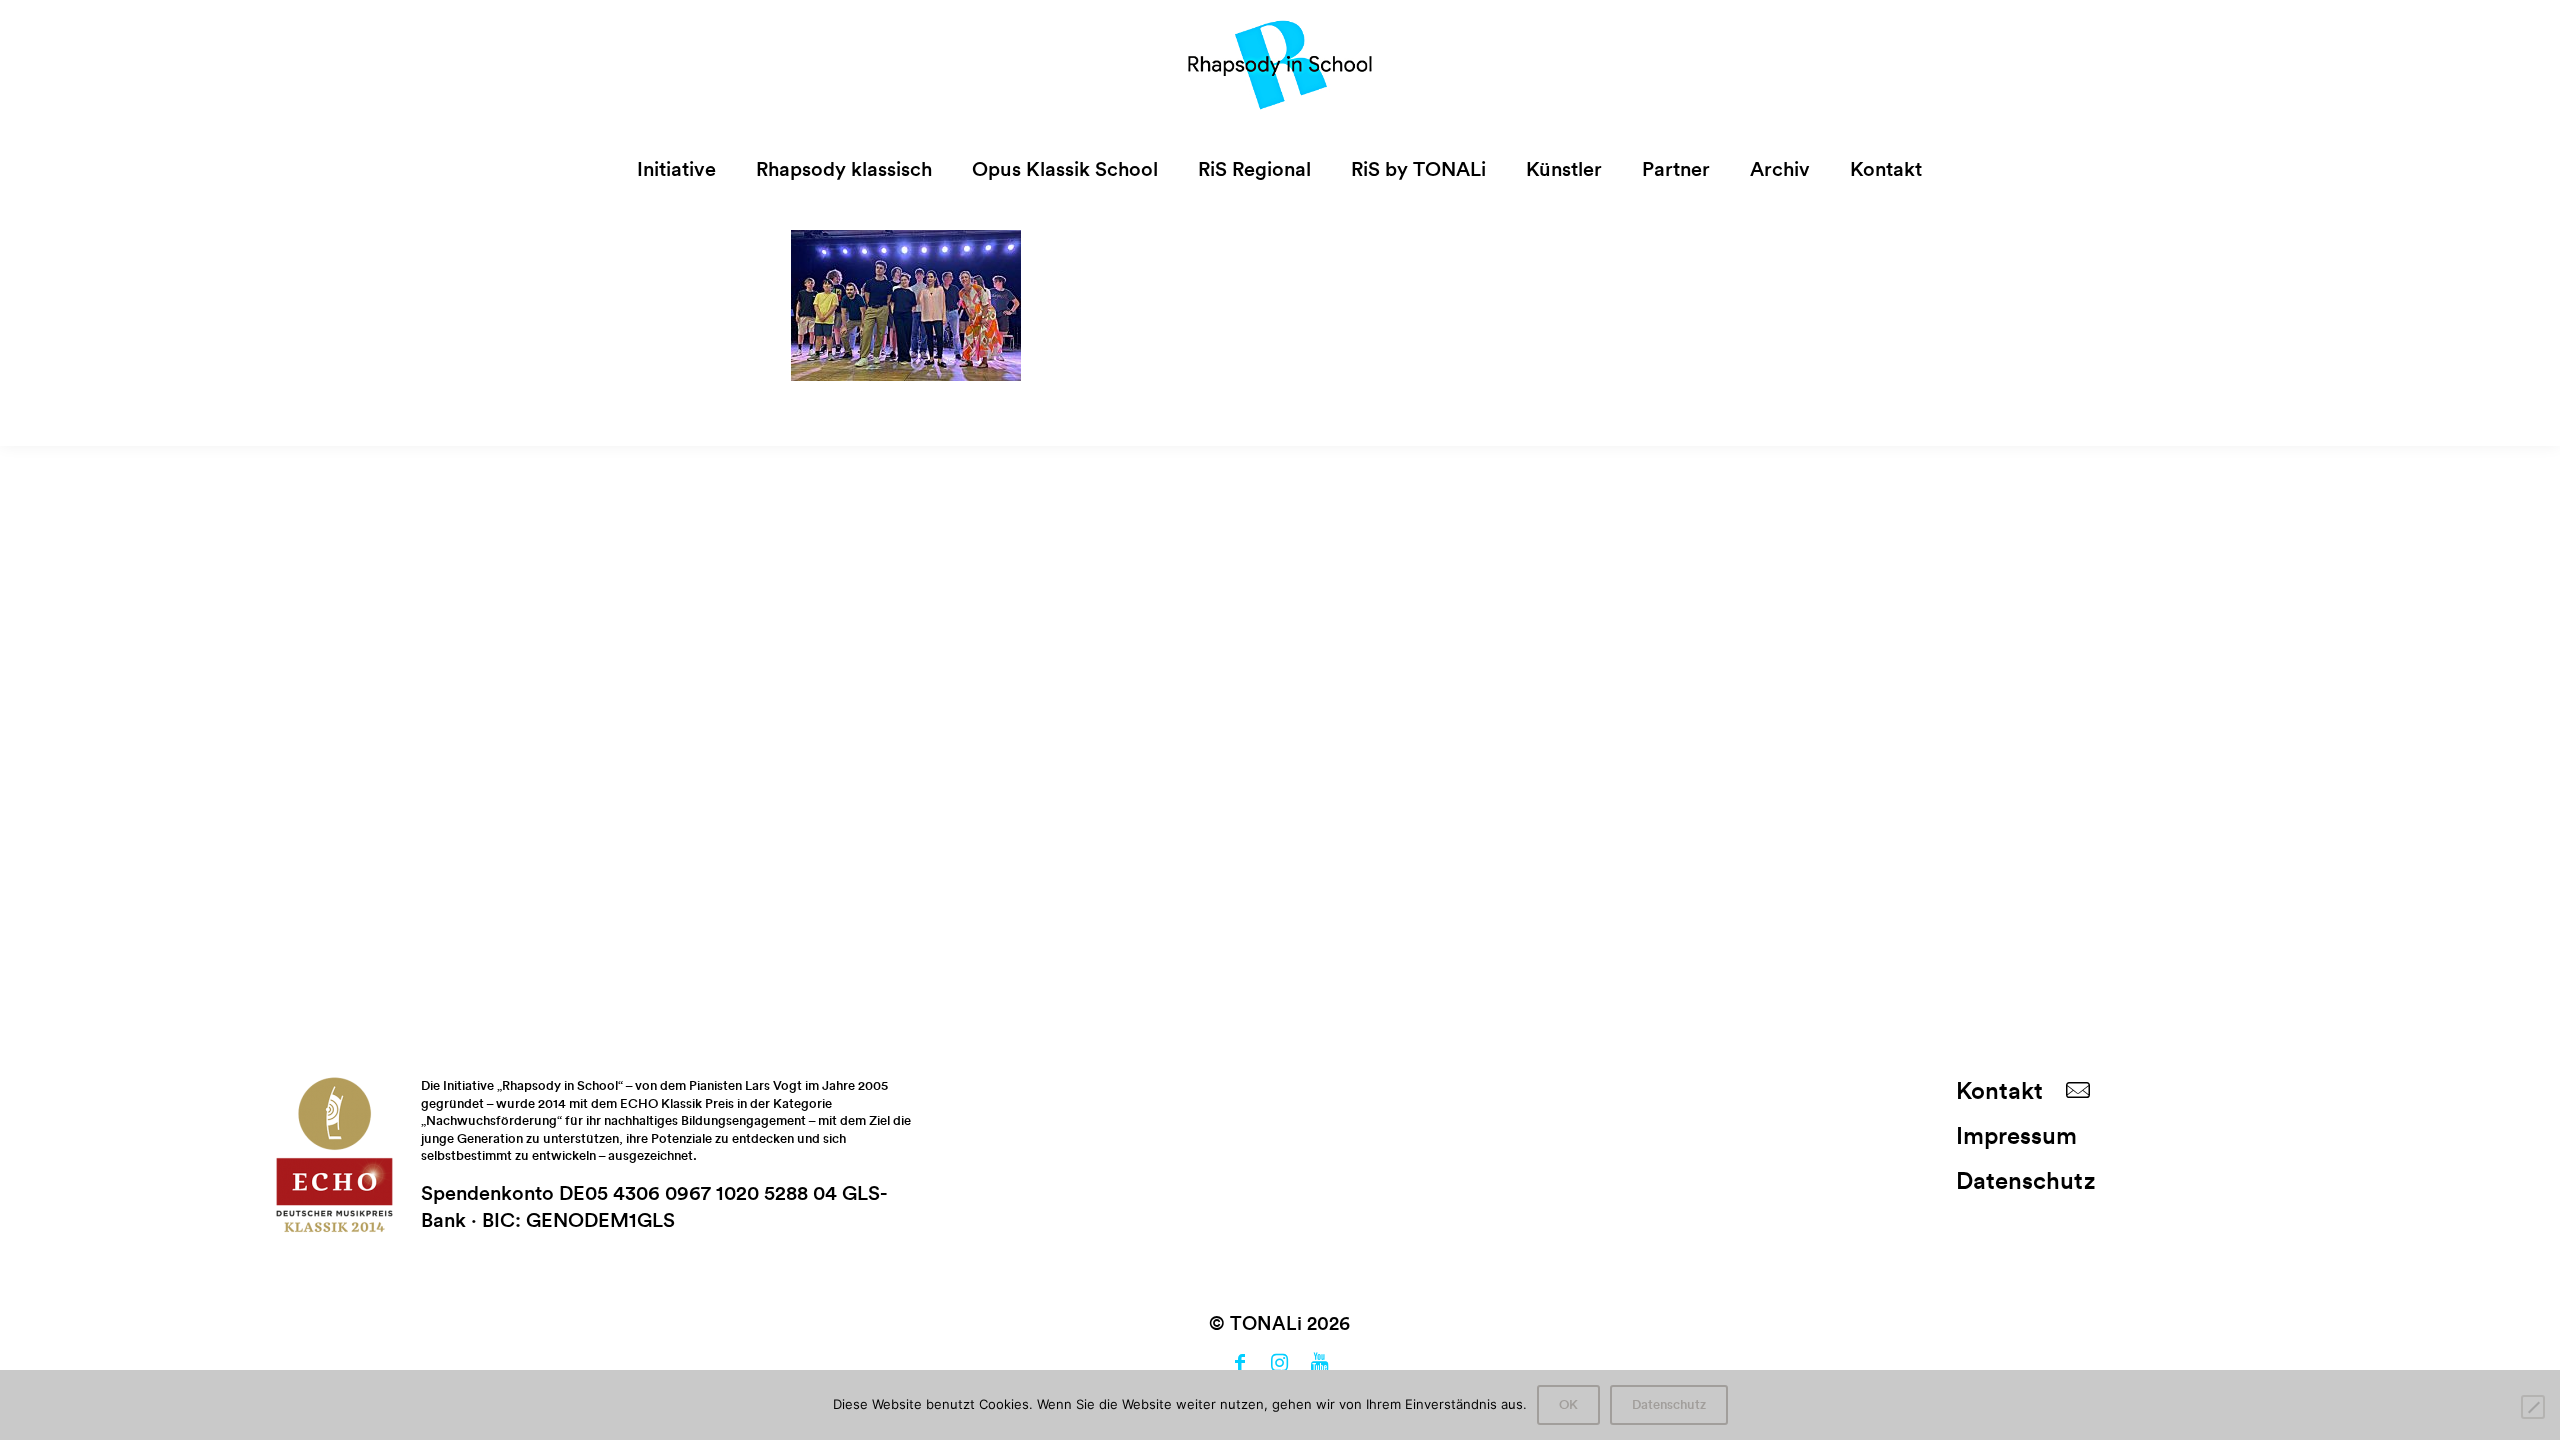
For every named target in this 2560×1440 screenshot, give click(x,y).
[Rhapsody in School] (1280, 65)
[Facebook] (1240, 1365)
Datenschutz (2025, 1182)
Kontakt (1999, 1092)
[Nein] (2533, 1407)
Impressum (2016, 1137)
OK (1568, 1405)
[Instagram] (1280, 1365)
